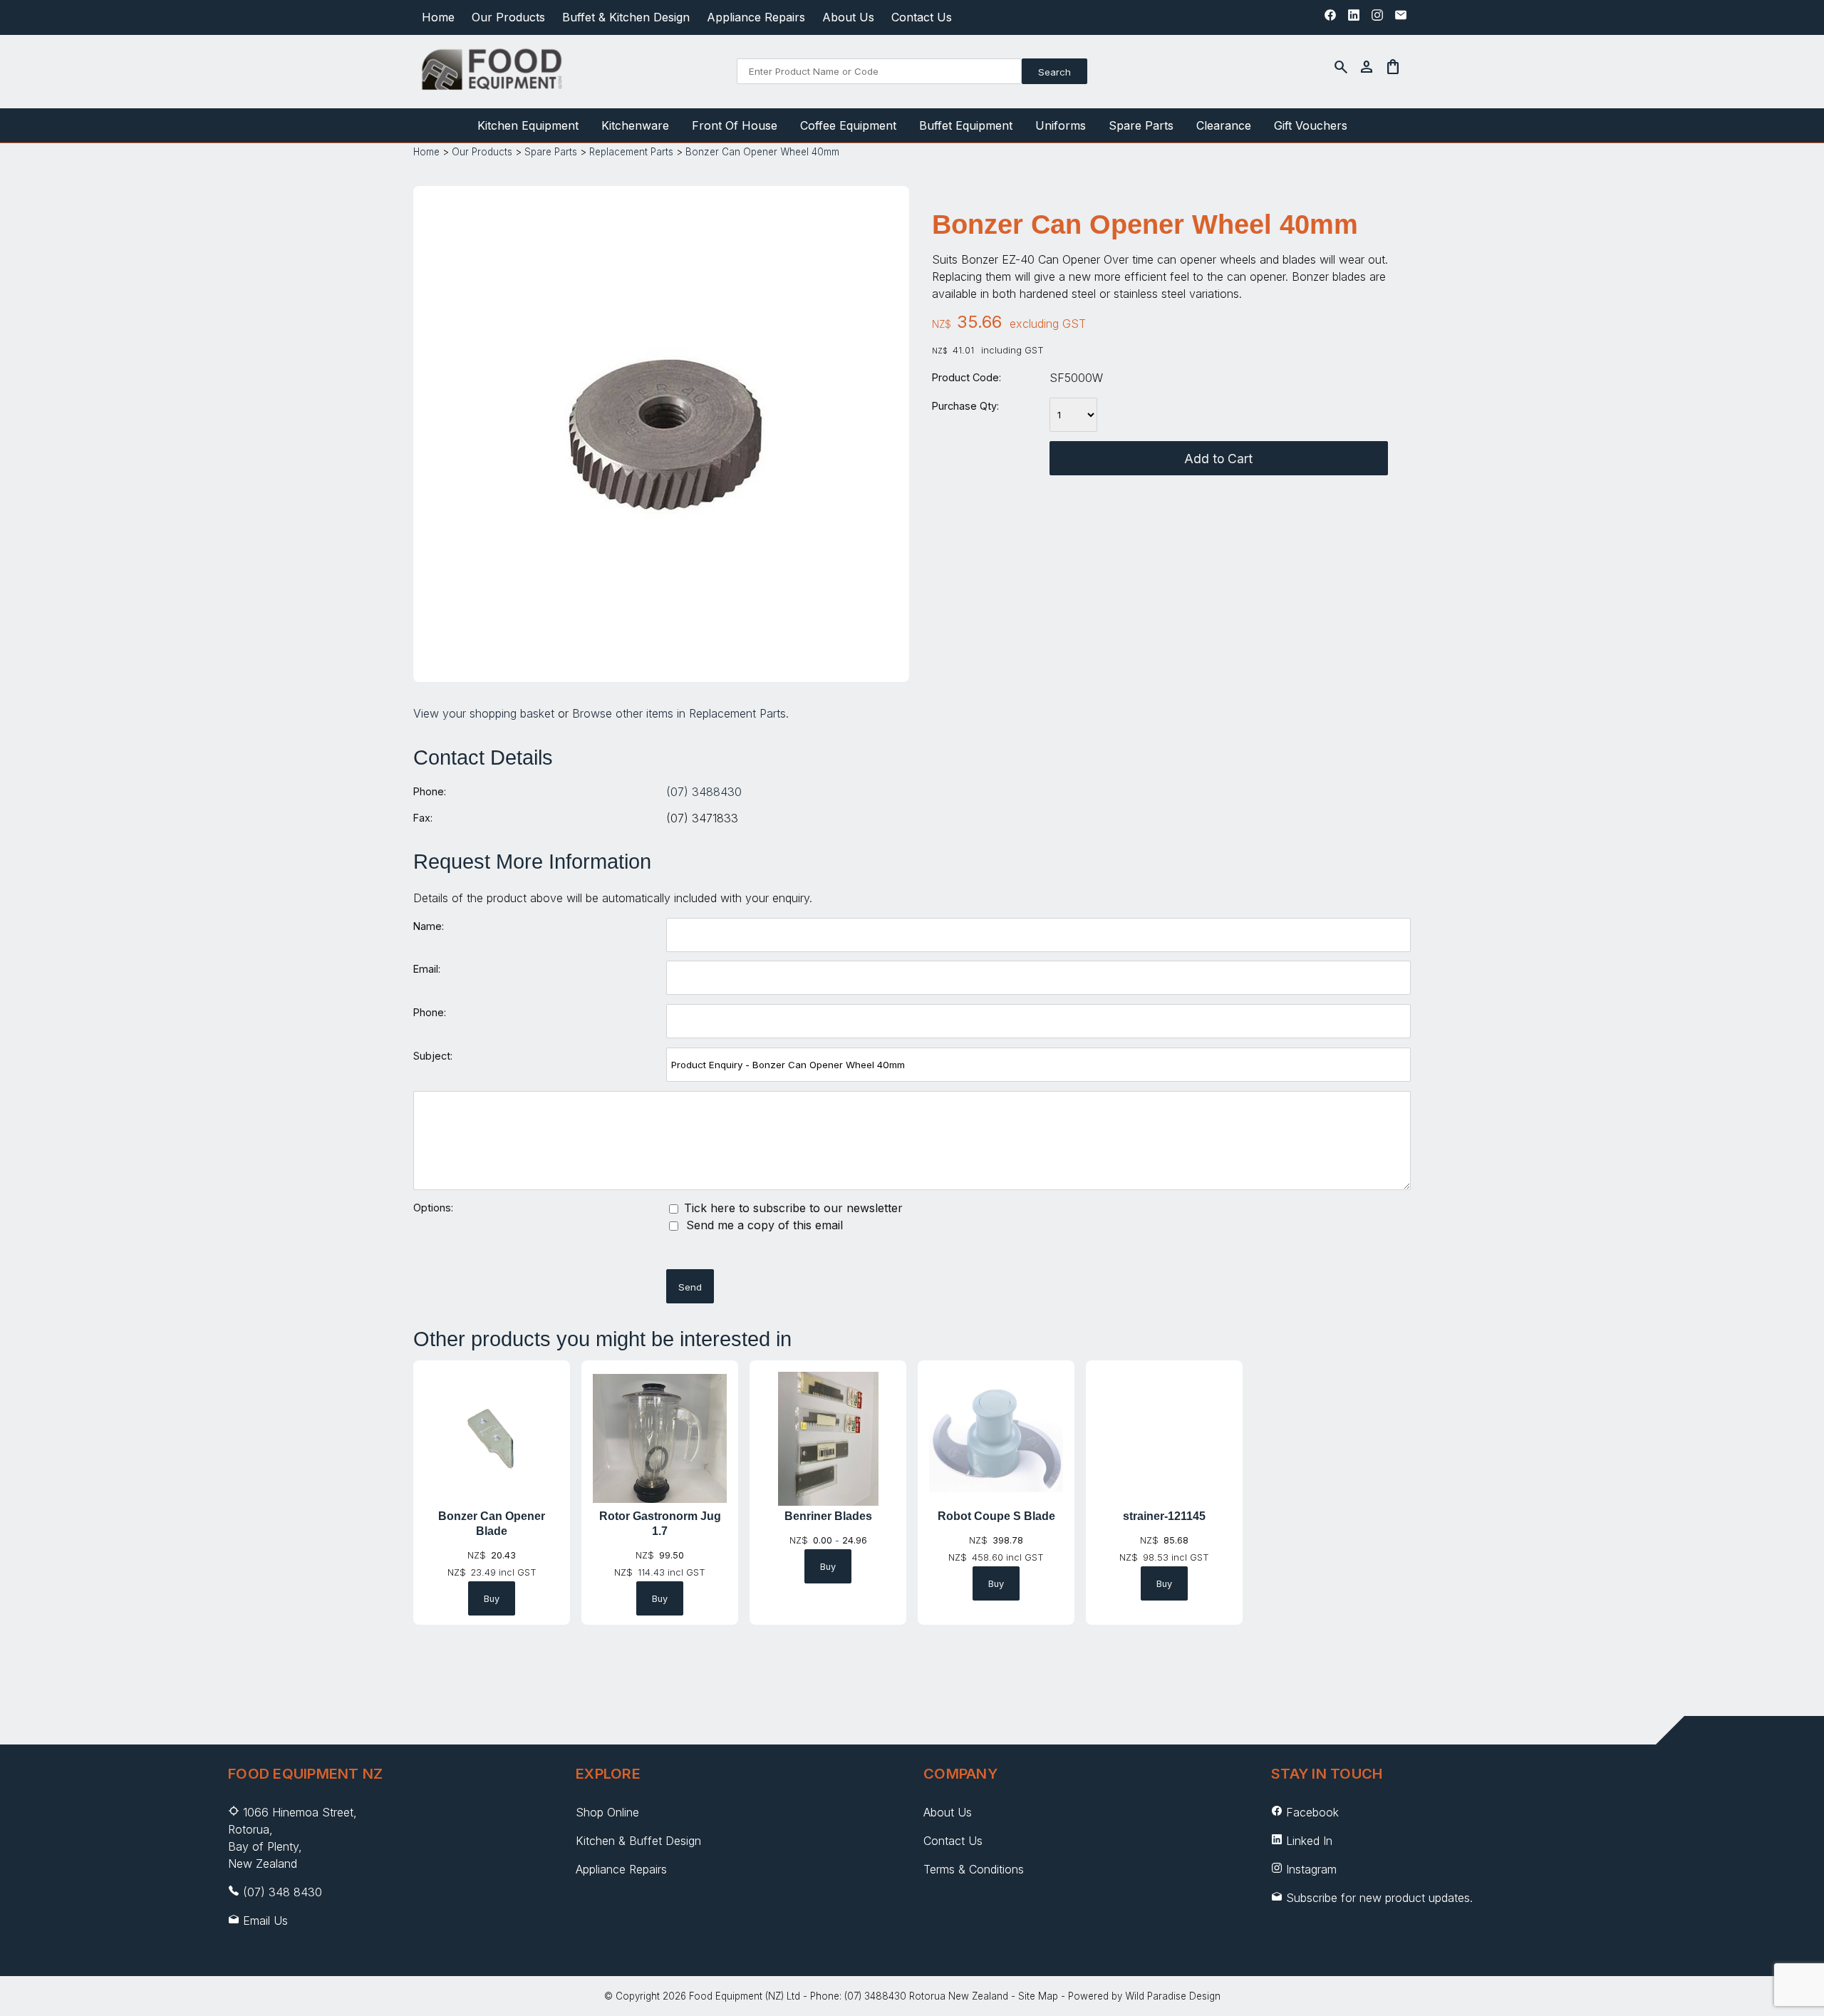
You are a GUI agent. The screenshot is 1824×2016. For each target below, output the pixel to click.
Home (438, 17)
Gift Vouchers (1311, 125)
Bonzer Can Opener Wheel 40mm (762, 152)
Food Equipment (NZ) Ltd (745, 1996)
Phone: (430, 791)
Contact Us (922, 17)
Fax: (423, 818)
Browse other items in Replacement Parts (679, 713)
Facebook (1312, 1812)
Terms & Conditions (974, 1869)
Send (690, 1287)
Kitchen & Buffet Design (638, 1841)
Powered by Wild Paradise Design (1144, 1996)
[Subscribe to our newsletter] (1401, 19)
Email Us (265, 1921)
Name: (429, 926)
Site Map (1038, 1996)
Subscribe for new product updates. (1378, 1898)
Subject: (433, 1056)
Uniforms (1061, 125)
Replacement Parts (631, 152)
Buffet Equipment (966, 125)
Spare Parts (1141, 125)
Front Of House (735, 125)
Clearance (1224, 125)
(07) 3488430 (704, 792)
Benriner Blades (828, 1516)
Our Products (508, 17)
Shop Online (607, 1812)
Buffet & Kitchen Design (626, 17)
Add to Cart (1218, 459)
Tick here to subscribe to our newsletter (792, 1208)
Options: (433, 1208)
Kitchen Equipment (528, 125)
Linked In (1309, 1841)
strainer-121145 (1164, 1516)
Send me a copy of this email (763, 1225)
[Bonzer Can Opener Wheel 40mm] (661, 658)
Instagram (1311, 1869)
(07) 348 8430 (283, 1892)
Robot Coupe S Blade (996, 1516)
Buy (492, 1599)
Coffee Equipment (848, 125)
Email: (427, 969)
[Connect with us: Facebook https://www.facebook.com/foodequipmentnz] (1330, 19)
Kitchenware (635, 125)
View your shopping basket (484, 713)
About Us (848, 17)
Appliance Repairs (756, 17)
